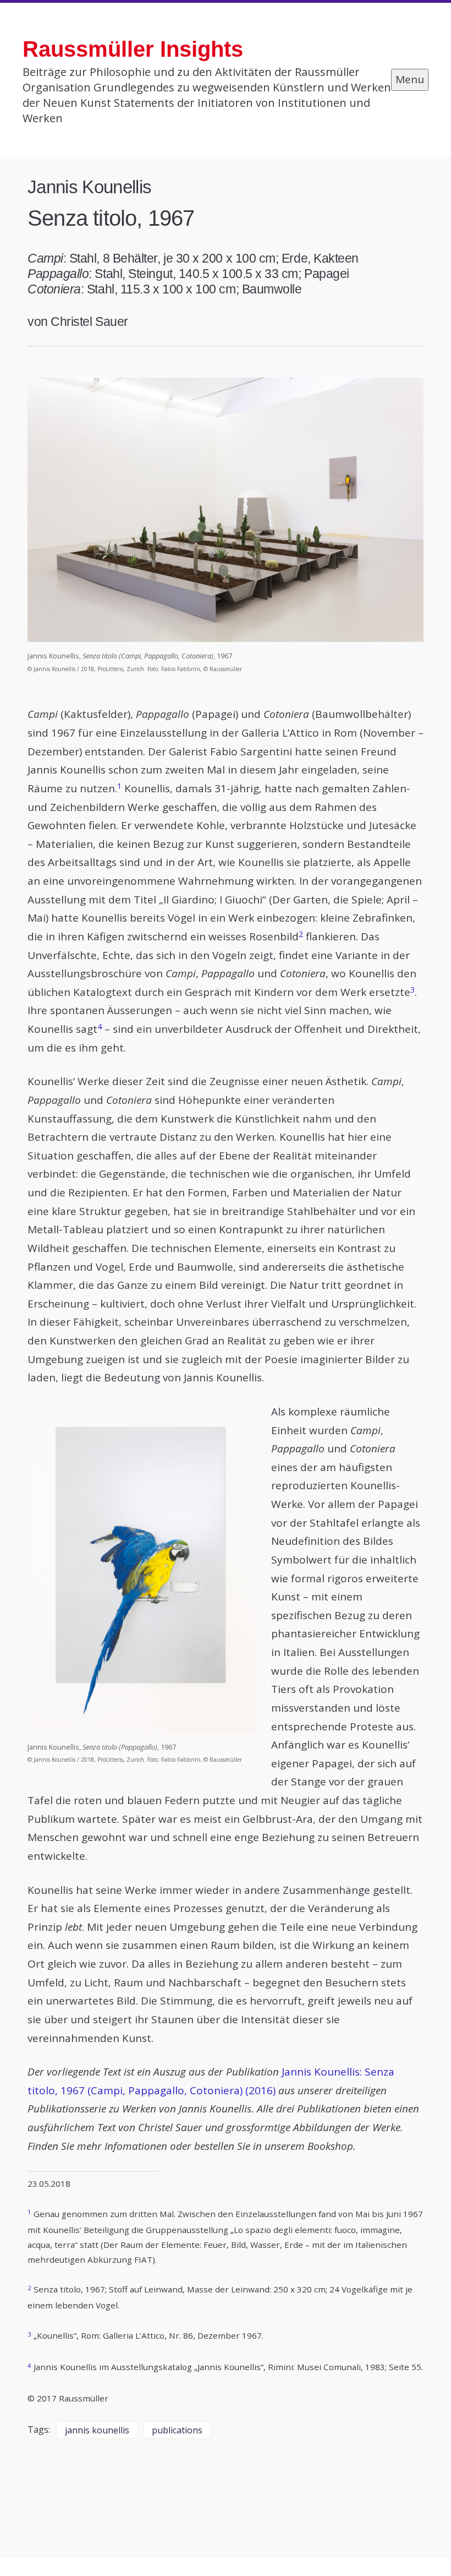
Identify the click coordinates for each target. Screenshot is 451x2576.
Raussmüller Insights (133, 49)
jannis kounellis (97, 2430)
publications (177, 2430)
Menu (410, 79)
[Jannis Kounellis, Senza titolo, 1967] (226, 510)
